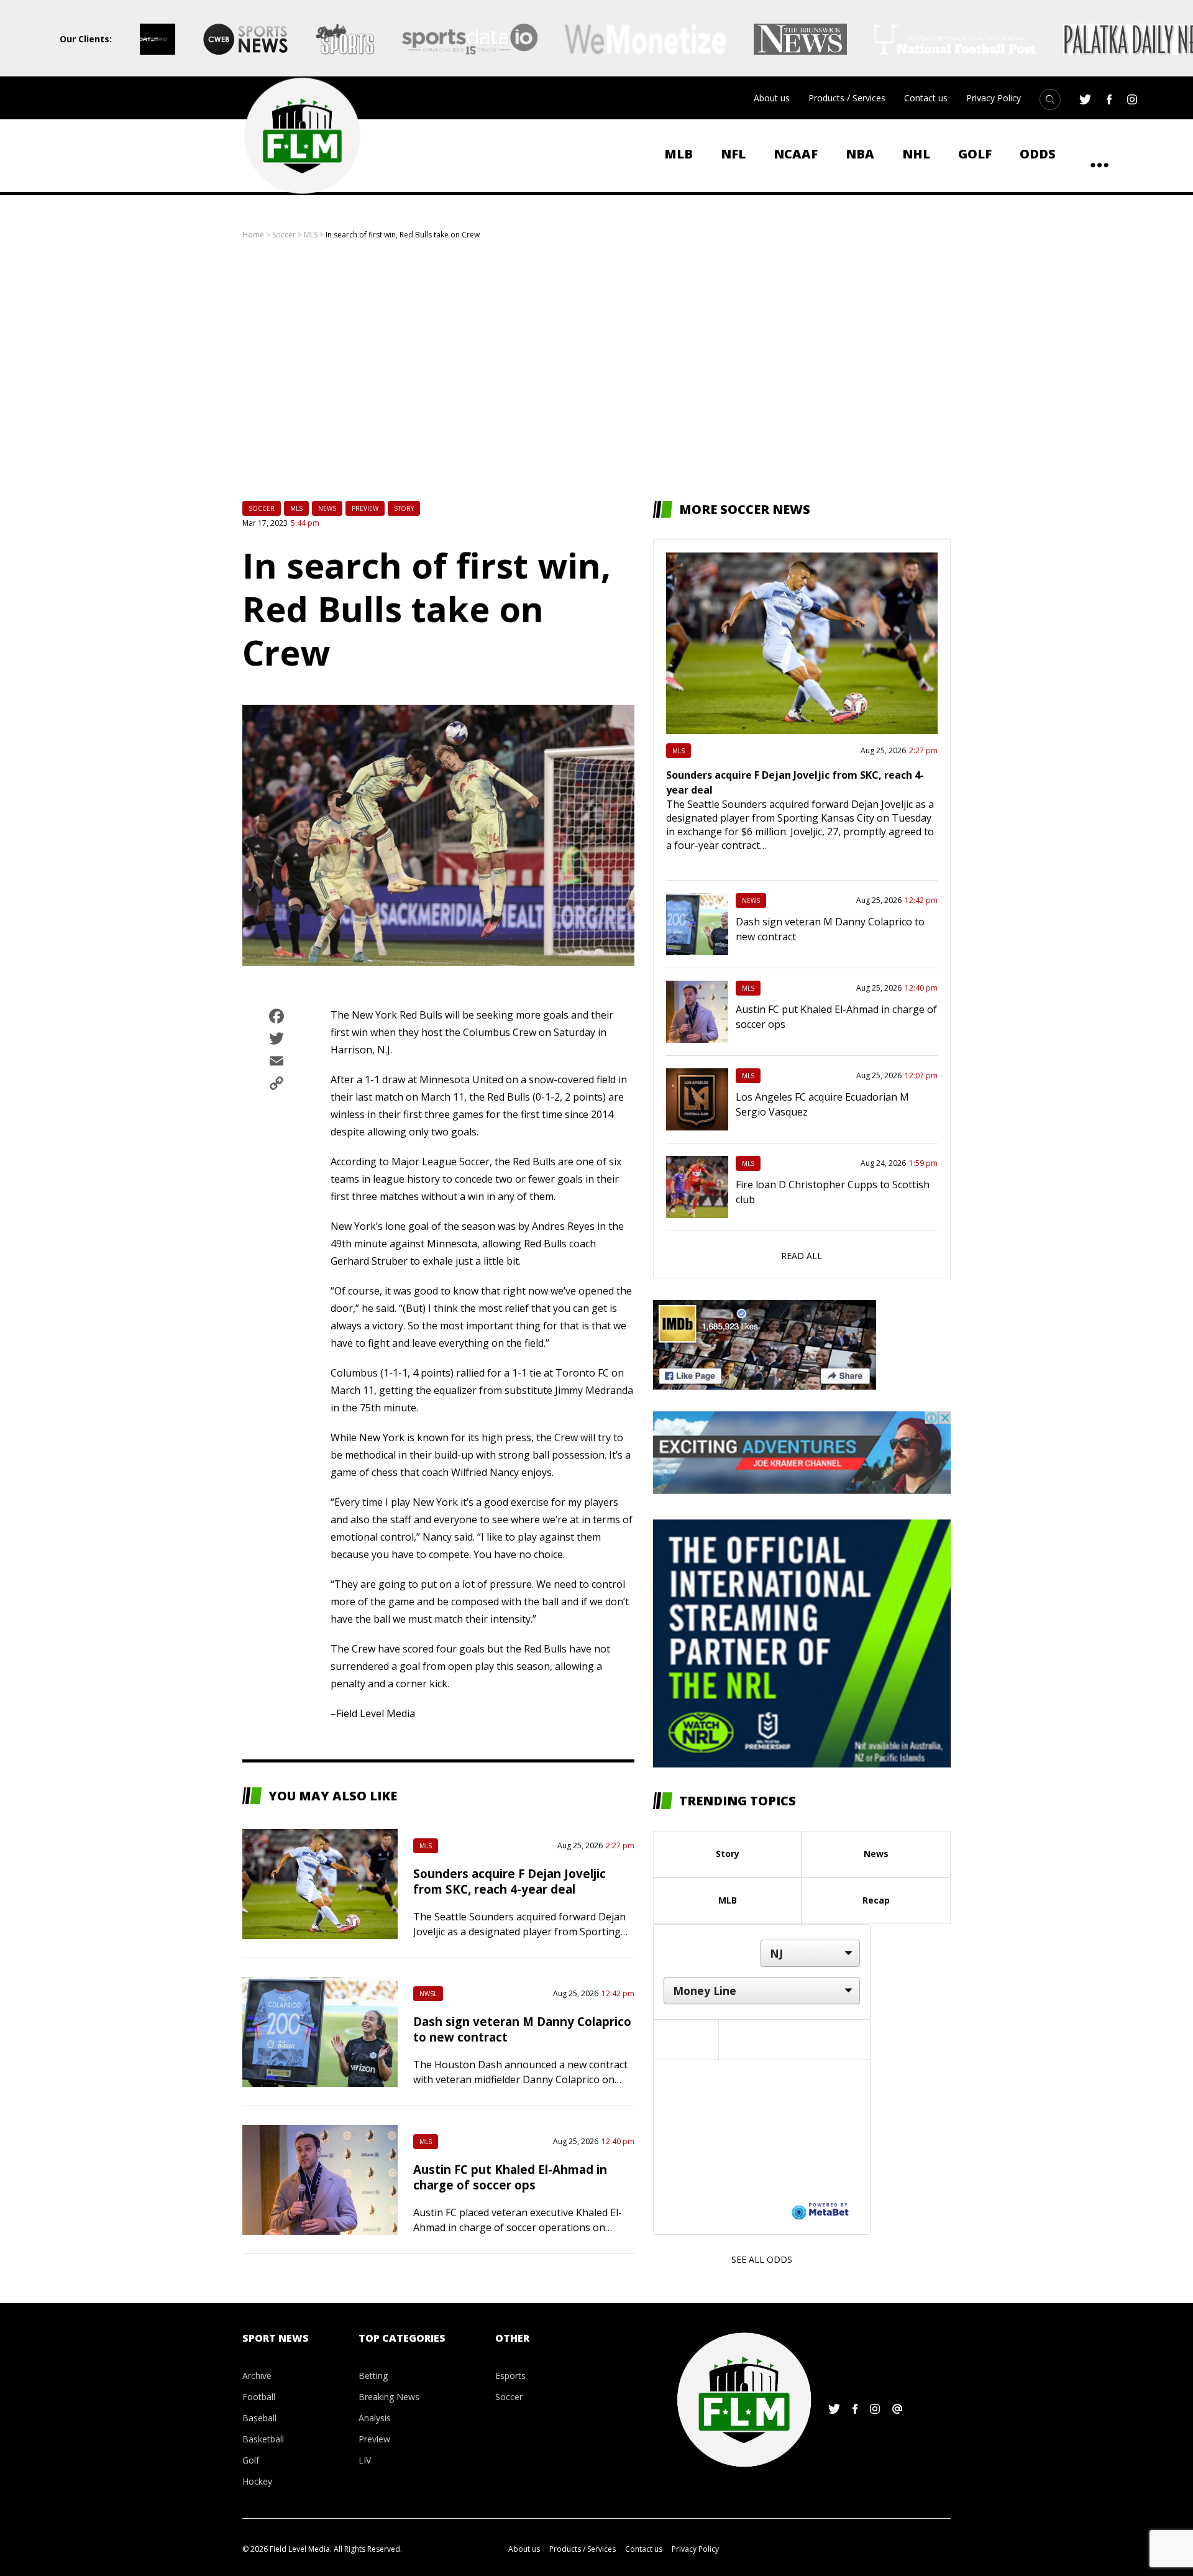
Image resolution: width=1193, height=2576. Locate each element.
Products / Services (847, 98)
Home (253, 235)
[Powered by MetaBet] (820, 2211)
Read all (802, 1256)
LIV (365, 2460)
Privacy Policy (994, 98)
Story (404, 508)
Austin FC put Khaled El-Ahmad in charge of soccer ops (510, 2177)
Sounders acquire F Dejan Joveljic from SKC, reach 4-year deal (510, 1881)
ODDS (1038, 154)
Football (259, 2397)
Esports (510, 2376)
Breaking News (389, 2397)
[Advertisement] (596, 370)
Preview (365, 508)
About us (772, 98)
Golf (975, 154)
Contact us (926, 98)
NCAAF (796, 154)
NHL (916, 154)
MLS (311, 235)
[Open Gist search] (1050, 99)
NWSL (428, 1994)
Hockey (257, 2481)
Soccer (284, 235)
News (327, 508)
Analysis (375, 2418)
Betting (373, 2376)
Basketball (263, 2439)
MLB (679, 154)
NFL (733, 154)
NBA (860, 154)
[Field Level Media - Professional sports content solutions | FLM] (302, 136)
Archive (257, 2376)
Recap (876, 1900)
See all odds (762, 2259)
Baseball (259, 2418)
